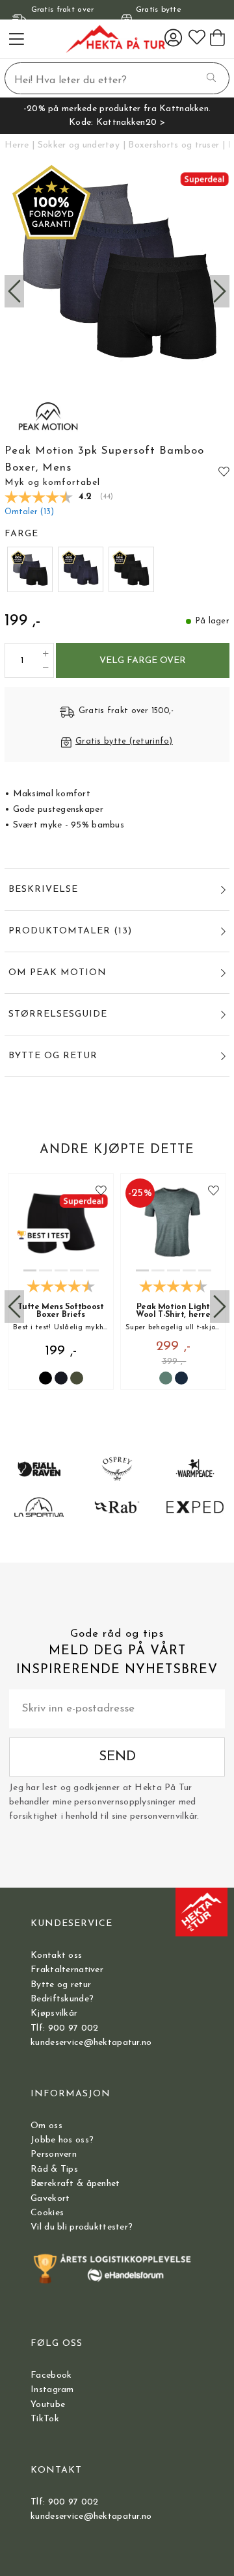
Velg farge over (143, 661)
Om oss (46, 2126)
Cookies (47, 2213)
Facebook (51, 2375)
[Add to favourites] (224, 472)
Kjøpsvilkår (54, 2013)
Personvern (54, 2154)
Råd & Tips (54, 2169)
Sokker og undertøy (79, 145)
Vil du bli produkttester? (82, 2227)
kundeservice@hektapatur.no (91, 2043)
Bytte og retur (61, 1985)
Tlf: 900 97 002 (64, 2028)
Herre (17, 145)
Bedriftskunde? (62, 1999)
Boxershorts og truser (174, 145)
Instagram (52, 2390)
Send (117, 1757)
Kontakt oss (56, 1956)
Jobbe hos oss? (62, 2140)
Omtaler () (29, 512)
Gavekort (50, 2199)
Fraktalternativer (67, 1970)
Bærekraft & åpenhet (75, 2184)
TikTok (45, 2419)
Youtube (48, 2405)
